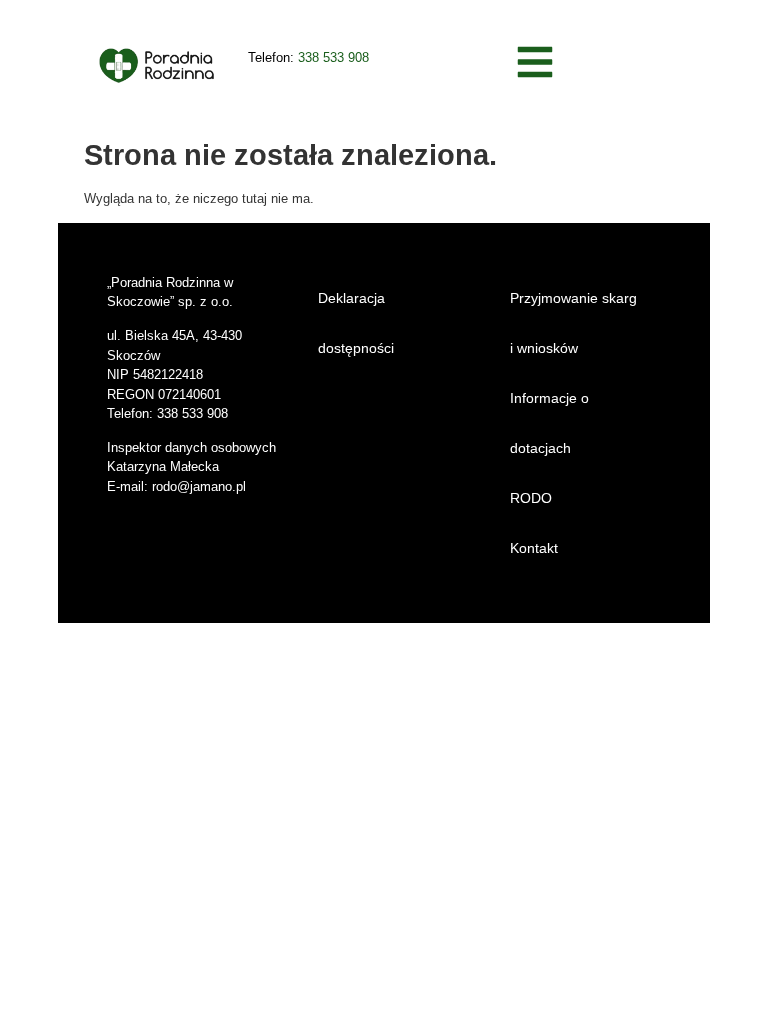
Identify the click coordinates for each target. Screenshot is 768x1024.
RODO (531, 498)
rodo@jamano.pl (199, 486)
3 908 (353, 57)
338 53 (317, 57)
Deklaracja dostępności (356, 323)
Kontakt (534, 548)
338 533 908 (192, 413)
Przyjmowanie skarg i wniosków (573, 323)
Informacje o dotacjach (549, 423)
